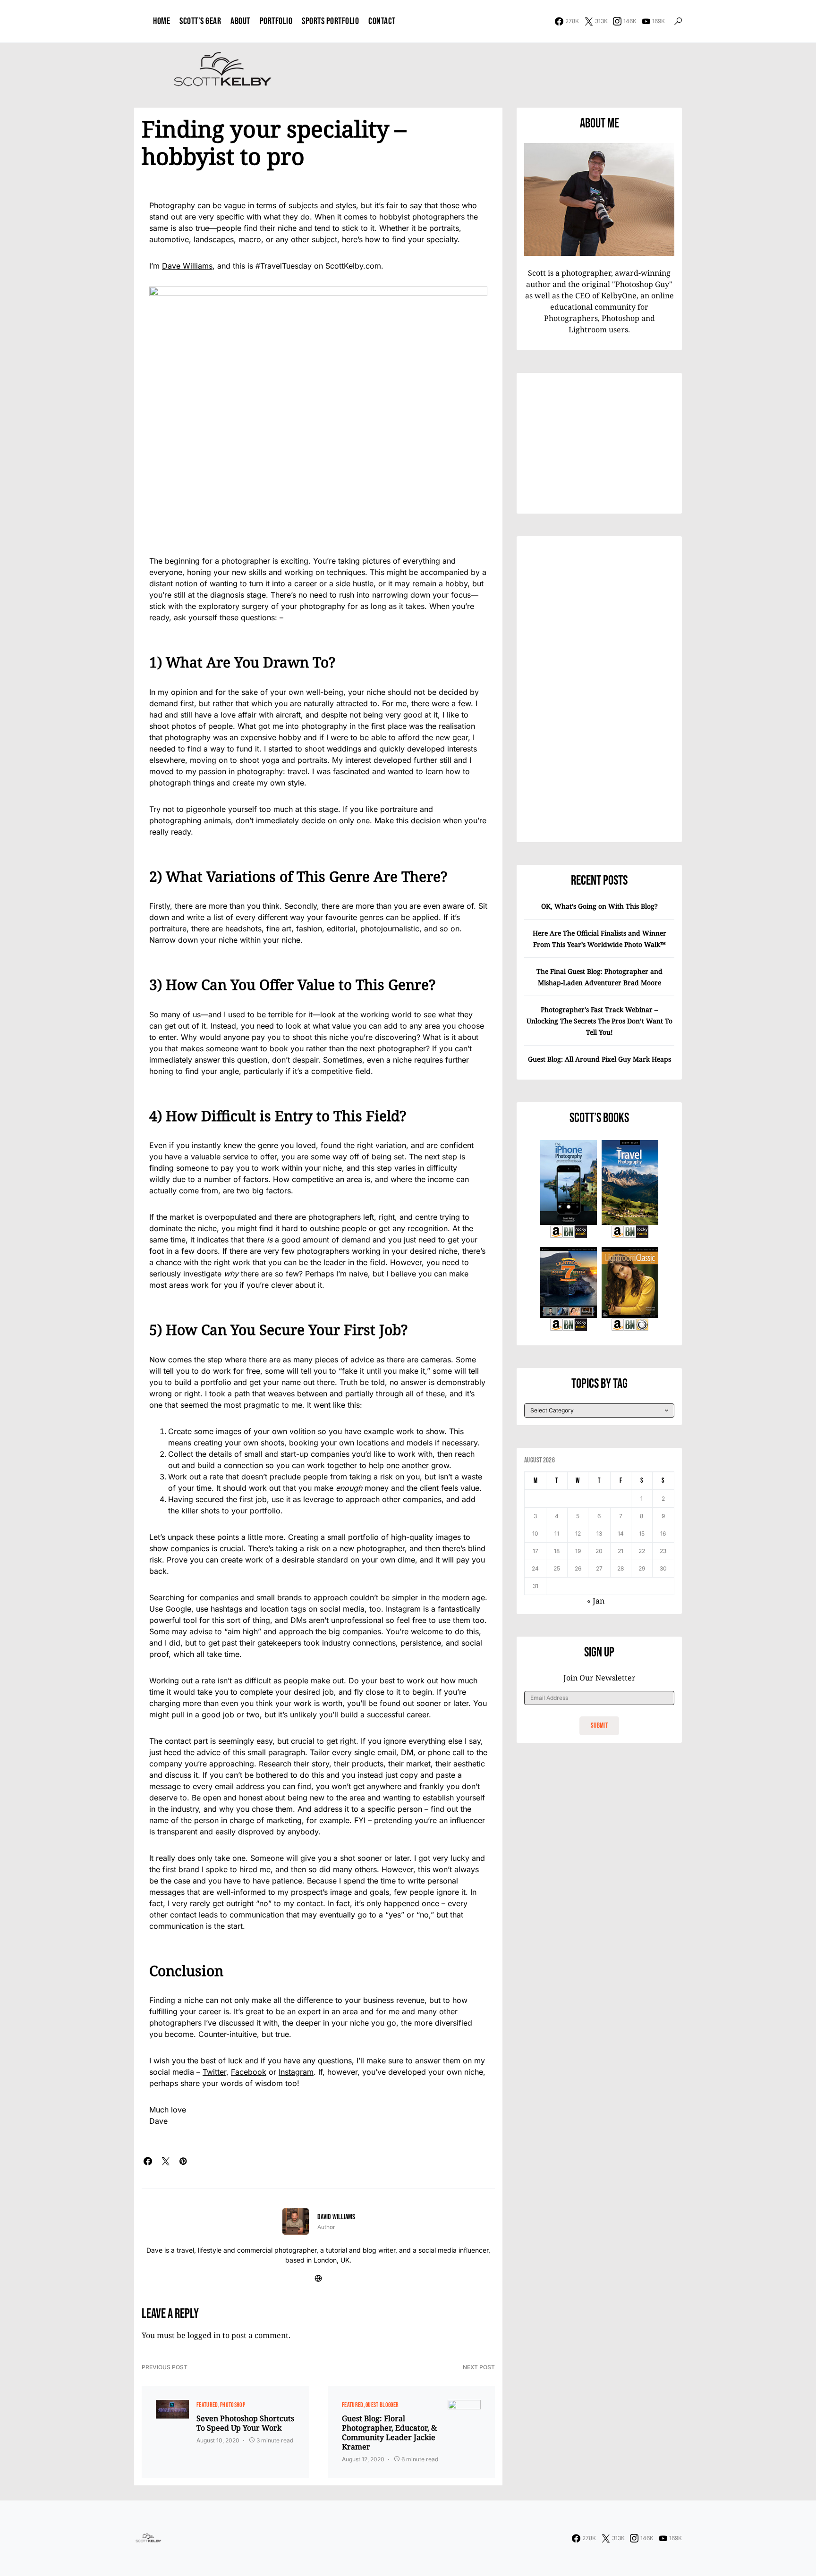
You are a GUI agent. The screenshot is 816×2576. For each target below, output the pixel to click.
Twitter (214, 2072)
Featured (207, 2405)
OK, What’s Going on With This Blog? (599, 906)
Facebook (249, 2072)
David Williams (336, 2217)
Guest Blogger (382, 2405)
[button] (678, 21)
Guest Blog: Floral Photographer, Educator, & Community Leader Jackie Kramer (389, 2432)
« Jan (596, 1601)
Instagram (296, 2072)
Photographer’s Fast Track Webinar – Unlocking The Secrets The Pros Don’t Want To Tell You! (599, 1021)
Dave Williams (187, 266)
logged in (204, 2335)
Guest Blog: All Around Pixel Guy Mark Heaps (599, 1059)
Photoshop (233, 2405)
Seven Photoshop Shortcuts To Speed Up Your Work (245, 2423)
